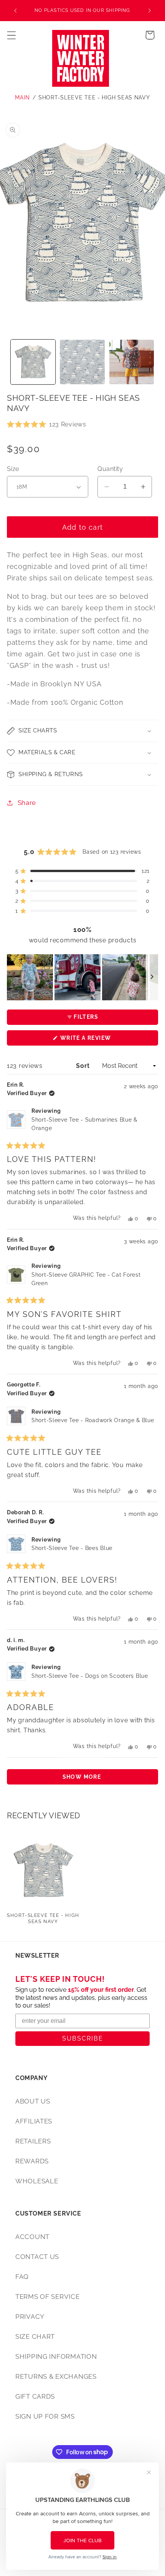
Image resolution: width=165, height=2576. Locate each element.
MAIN (22, 97)
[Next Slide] (152, 977)
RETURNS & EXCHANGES (56, 2376)
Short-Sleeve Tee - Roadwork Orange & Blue (93, 1420)
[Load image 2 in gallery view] (82, 362)
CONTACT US (37, 2257)
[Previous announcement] (15, 11)
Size (13, 469)
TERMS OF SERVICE (48, 2297)
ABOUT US (33, 2101)
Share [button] (27, 803)
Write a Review (100, 1040)
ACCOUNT (32, 2237)
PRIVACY (30, 2317)
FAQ (22, 2277)
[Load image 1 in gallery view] (33, 362)
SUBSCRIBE (83, 2038)
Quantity (110, 469)
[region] (82, 977)
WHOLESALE (37, 2181)
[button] (12, 35)
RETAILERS (33, 2141)
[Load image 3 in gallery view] (132, 362)
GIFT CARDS (35, 2396)
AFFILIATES (34, 2121)
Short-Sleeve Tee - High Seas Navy (94, 97)
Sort (84, 1066)
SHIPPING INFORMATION (56, 2356)
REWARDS (32, 2161)
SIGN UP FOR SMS (45, 2416)
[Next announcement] (150, 11)
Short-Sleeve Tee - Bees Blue (72, 1548)
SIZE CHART (35, 2336)
